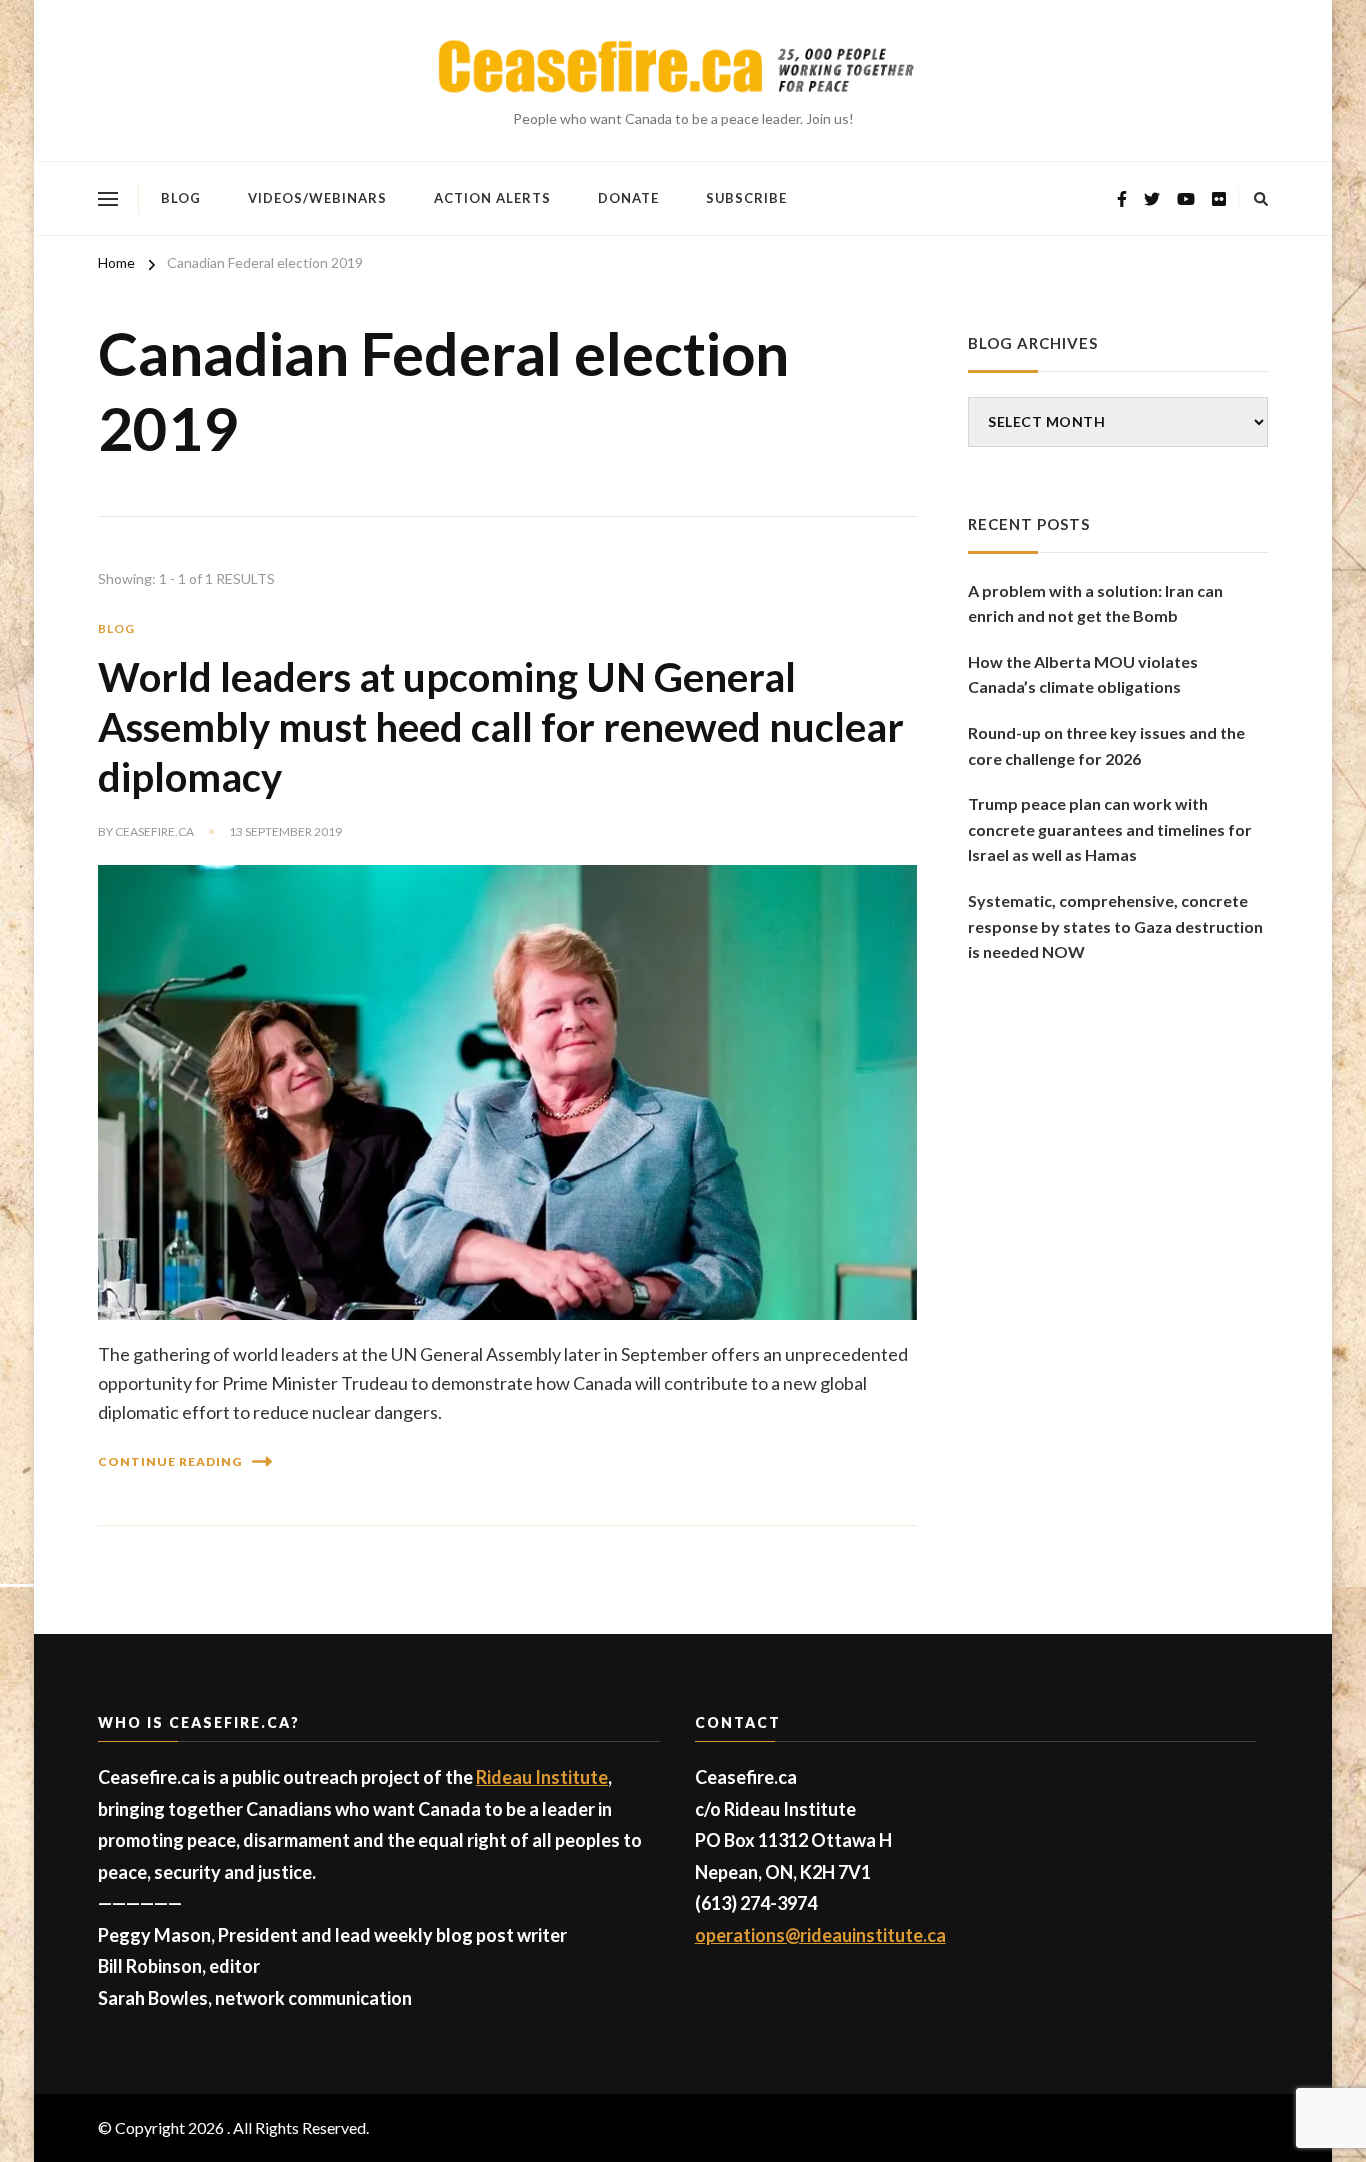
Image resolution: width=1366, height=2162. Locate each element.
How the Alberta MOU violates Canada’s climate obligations (1083, 674)
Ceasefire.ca (154, 831)
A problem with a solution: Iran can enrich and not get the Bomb (1095, 603)
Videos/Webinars (317, 198)
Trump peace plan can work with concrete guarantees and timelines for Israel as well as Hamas (1110, 829)
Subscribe (746, 198)
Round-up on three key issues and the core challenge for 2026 (1106, 745)
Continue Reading (170, 1461)
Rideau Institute (542, 1777)
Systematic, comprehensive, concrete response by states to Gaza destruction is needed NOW (1115, 926)
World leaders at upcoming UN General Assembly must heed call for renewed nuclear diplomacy (501, 727)
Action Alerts (492, 198)
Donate (628, 198)
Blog (181, 198)
